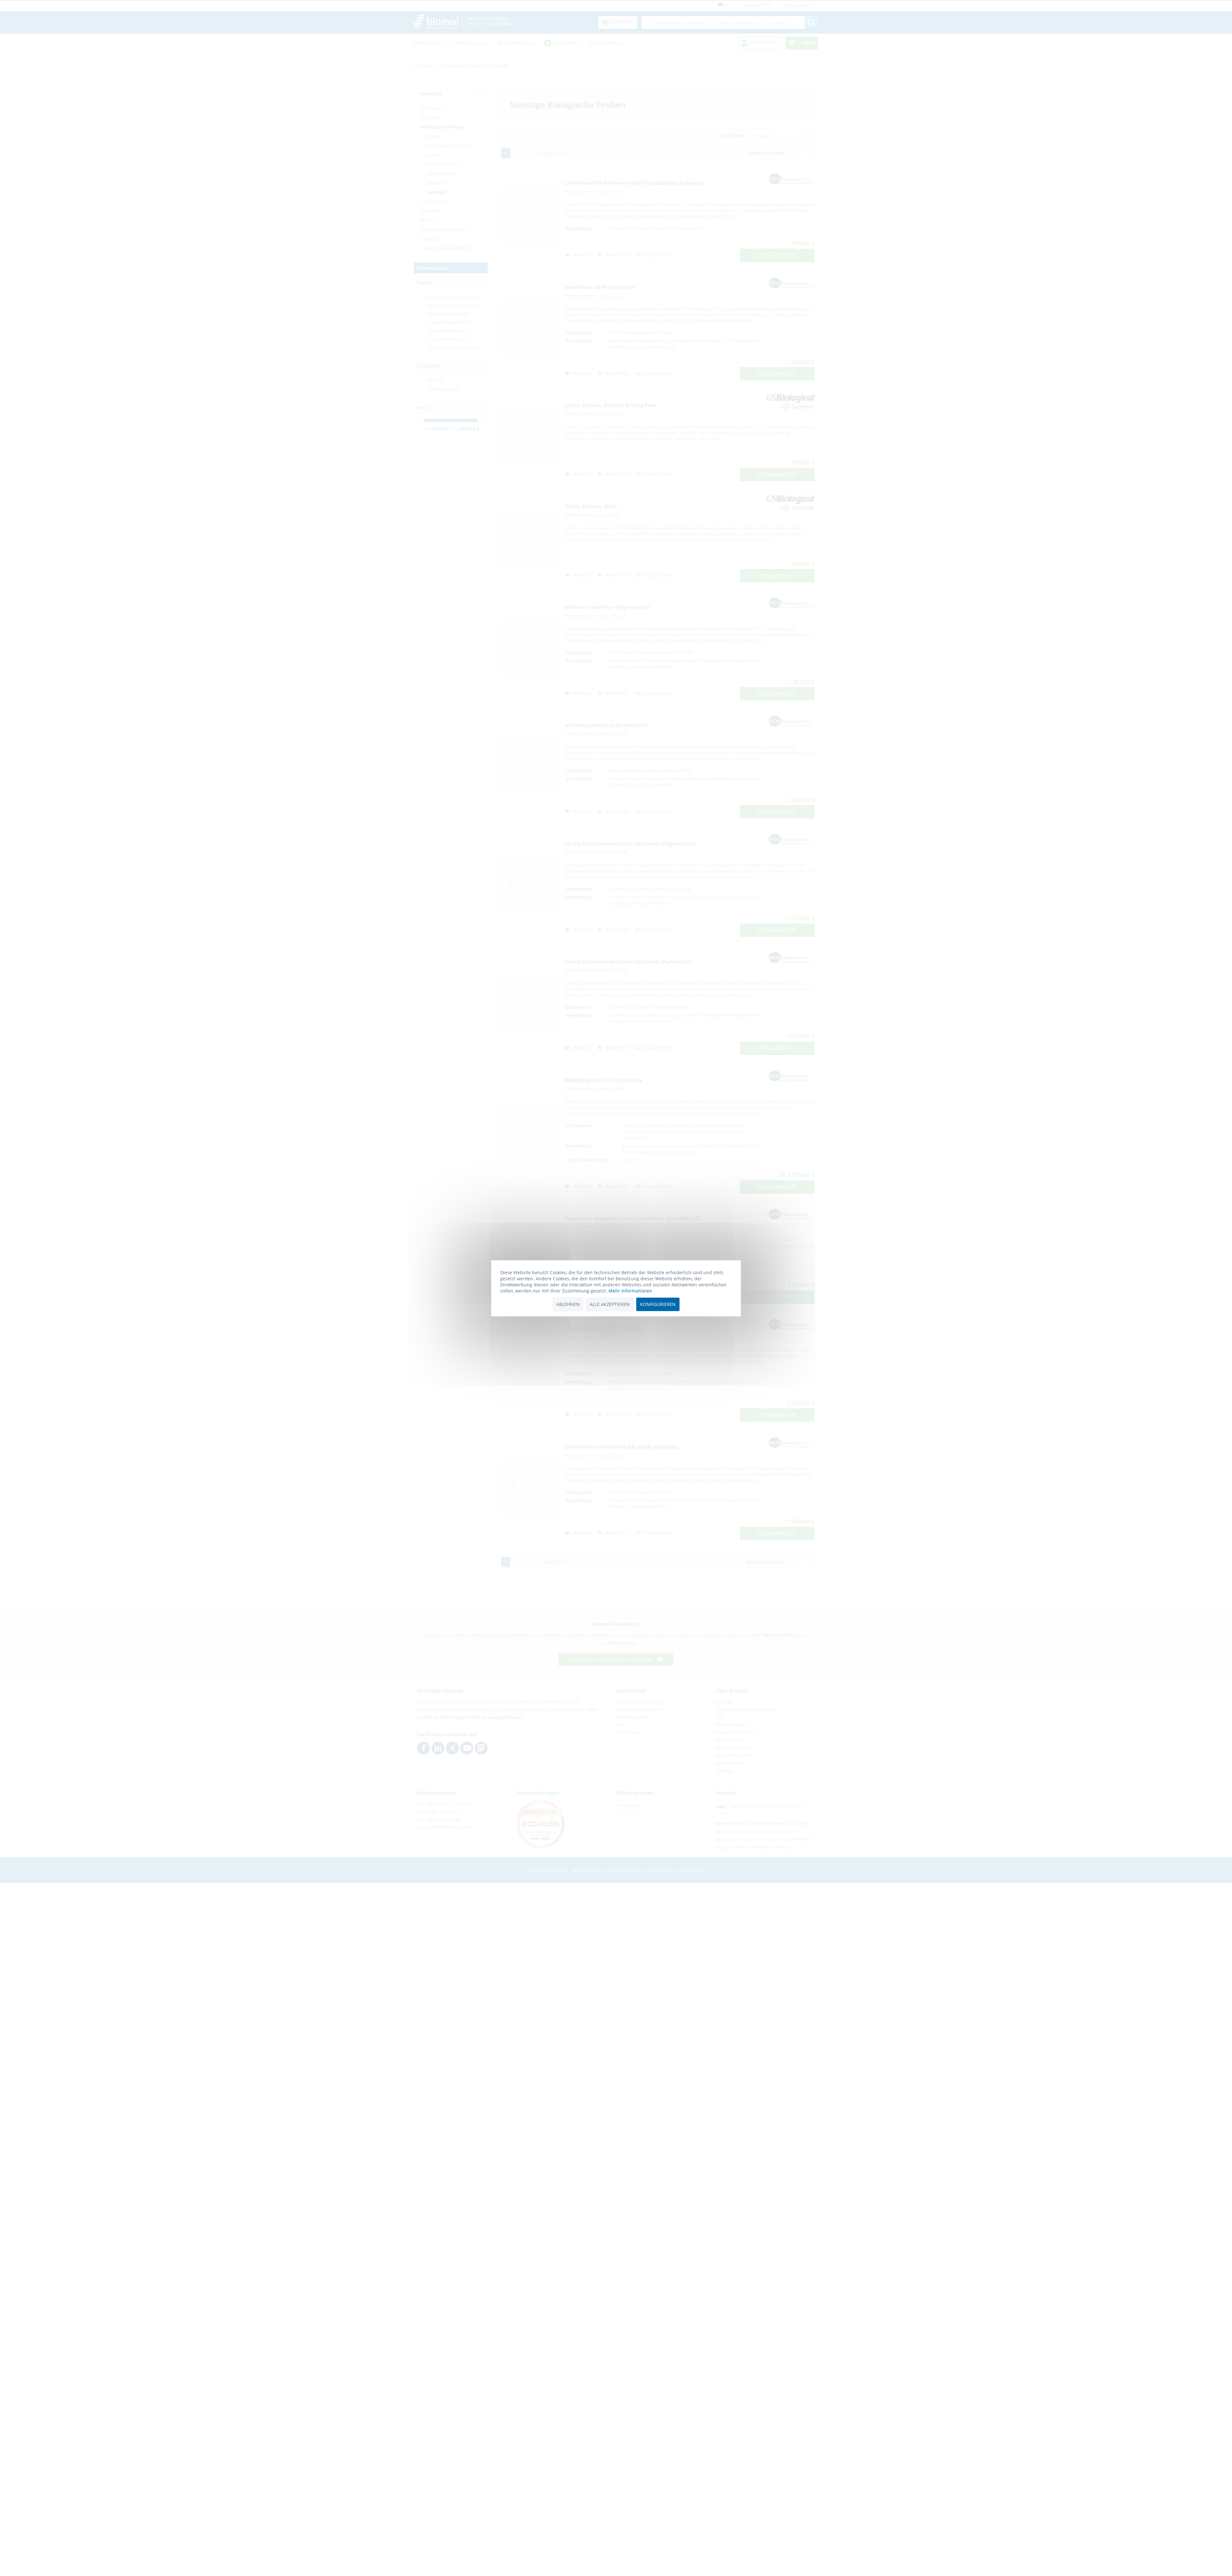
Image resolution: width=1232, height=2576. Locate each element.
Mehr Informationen (630, 1291)
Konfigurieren (658, 1304)
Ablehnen (568, 1304)
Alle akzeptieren (610, 1304)
